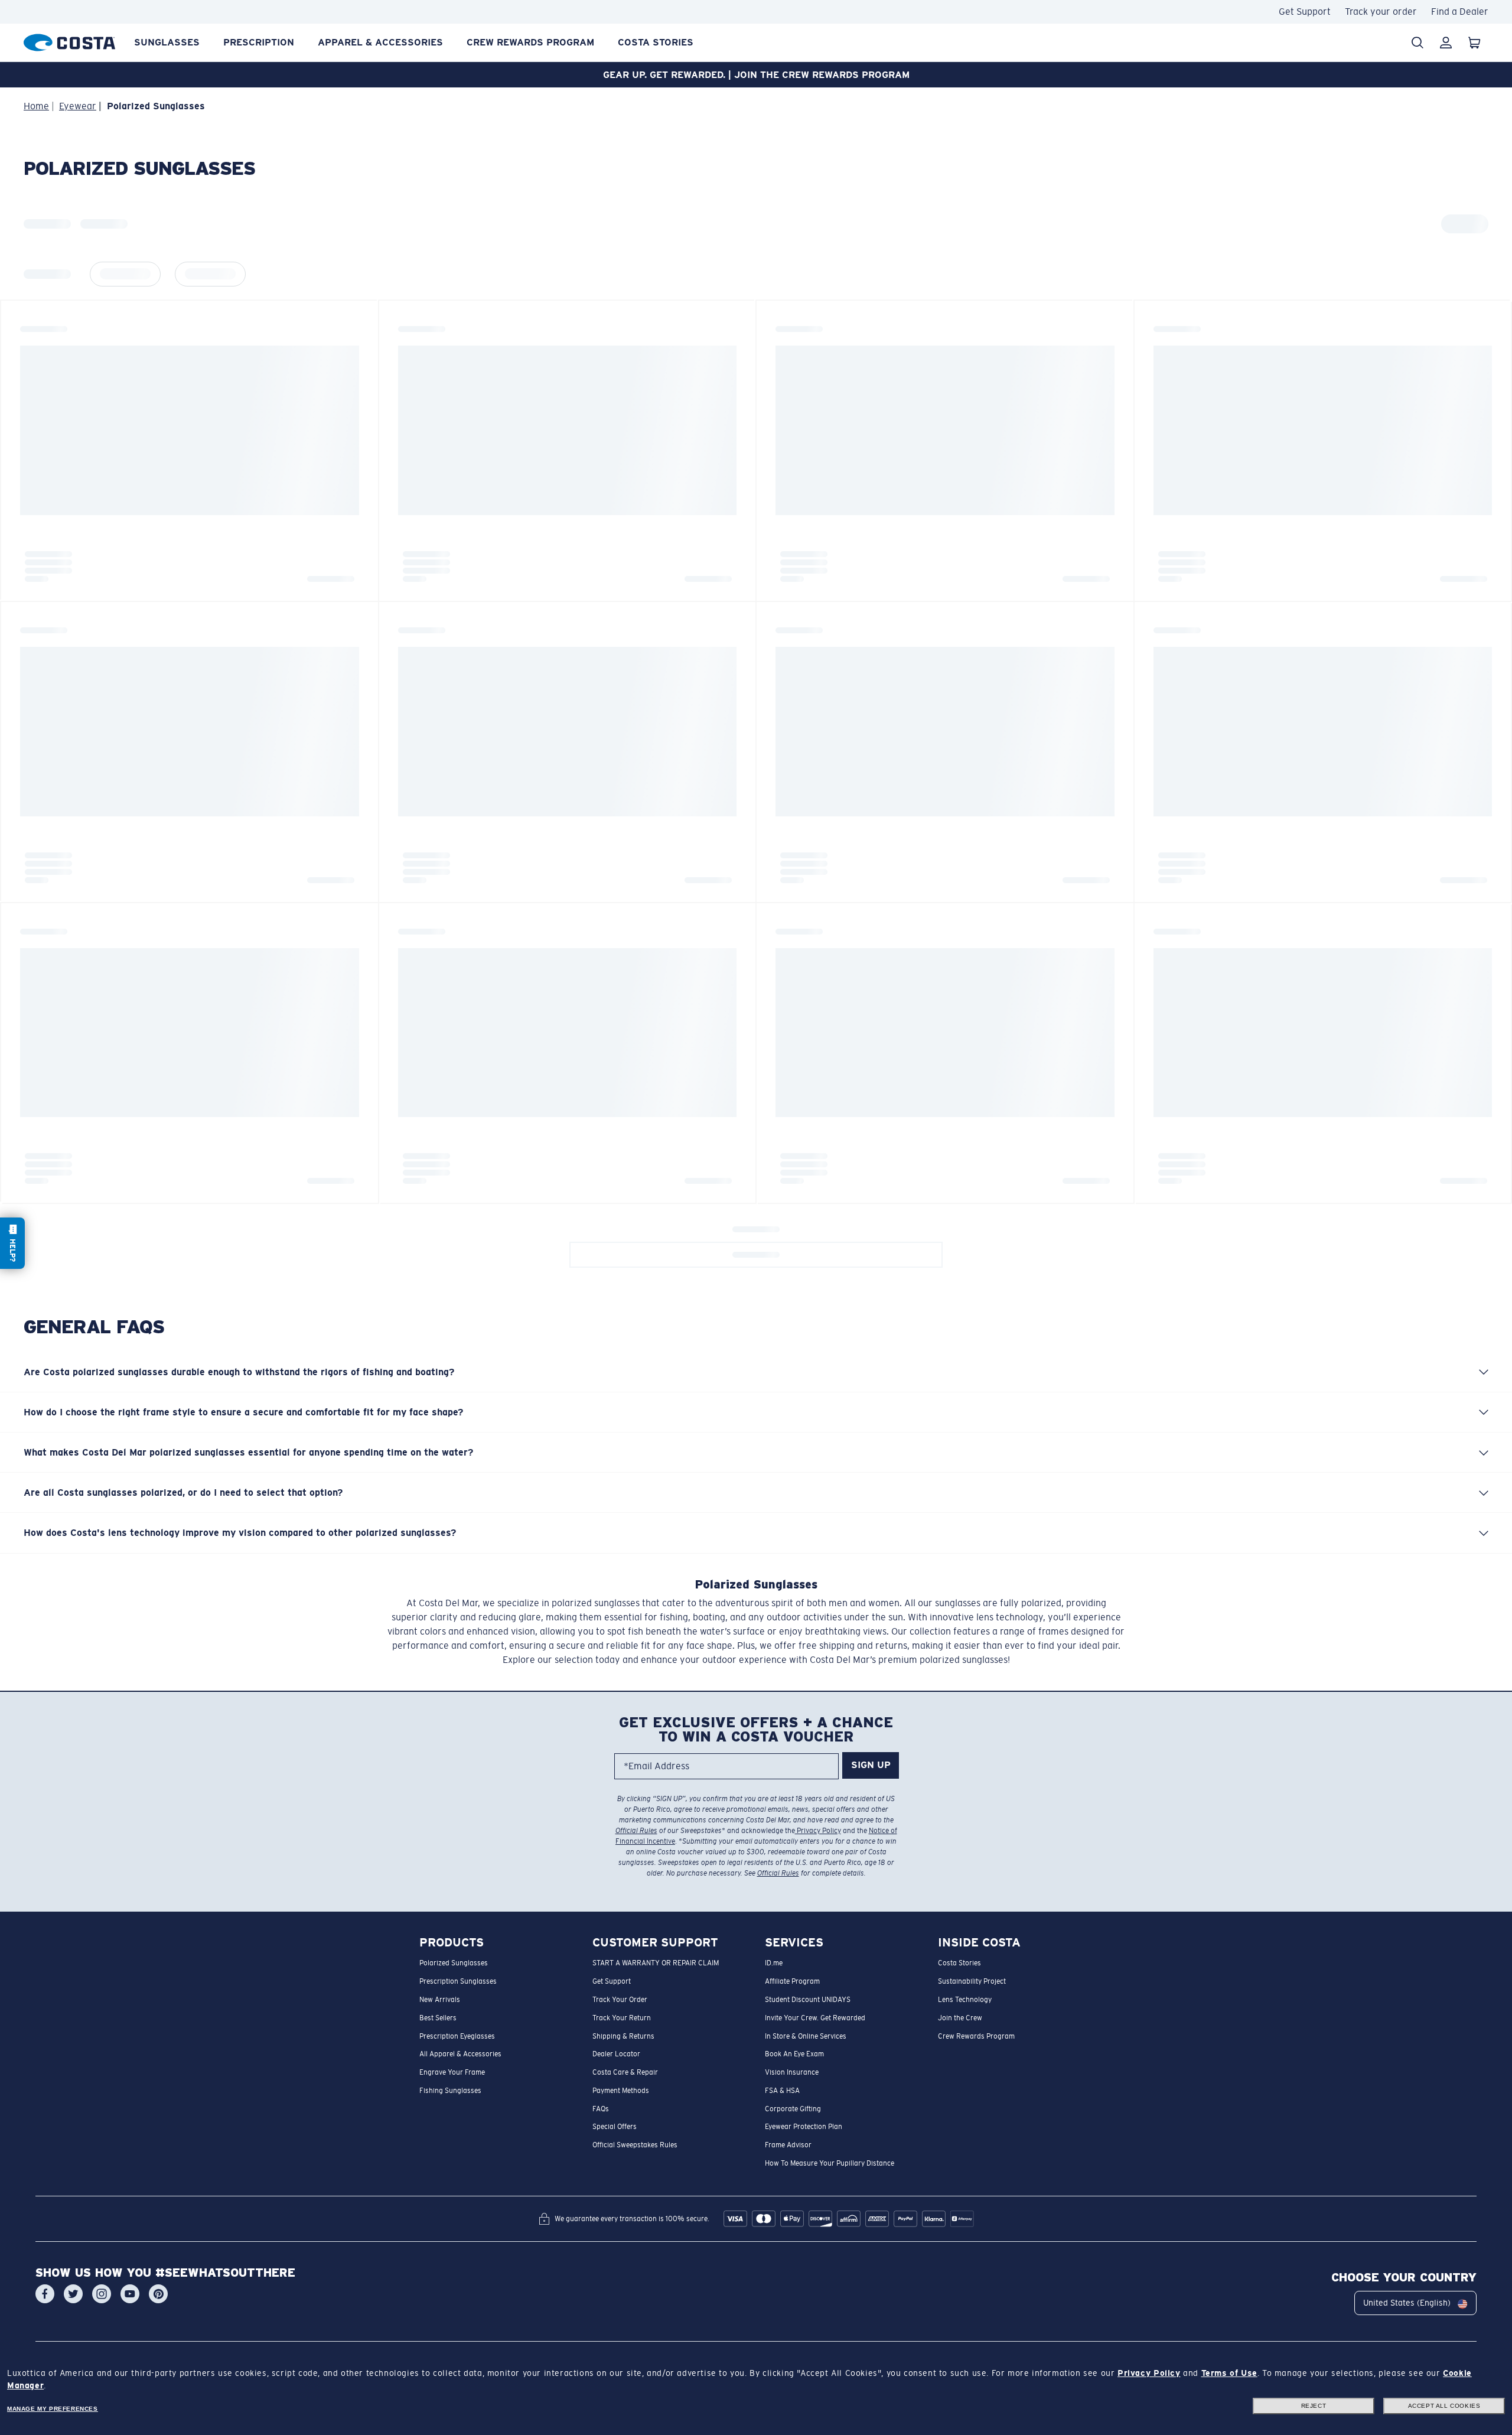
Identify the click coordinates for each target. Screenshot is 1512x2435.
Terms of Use (1229, 2373)
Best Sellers (438, 2017)
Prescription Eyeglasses (457, 2036)
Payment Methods (621, 2090)
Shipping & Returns (623, 2036)
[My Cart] (1474, 43)
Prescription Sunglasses (458, 1981)
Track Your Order (620, 2000)
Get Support (1305, 12)
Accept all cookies (1444, 2406)
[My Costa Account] (1446, 43)
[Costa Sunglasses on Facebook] (45, 2294)
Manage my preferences (53, 2409)
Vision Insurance (792, 2072)
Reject (1314, 2406)
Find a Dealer (1460, 12)
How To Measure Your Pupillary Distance (830, 2163)
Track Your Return (622, 2017)
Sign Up (871, 1765)
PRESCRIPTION (259, 42)
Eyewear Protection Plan (804, 2127)
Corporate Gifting (793, 2108)
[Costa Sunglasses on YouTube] (130, 2294)
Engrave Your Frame (452, 2072)
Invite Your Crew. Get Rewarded (815, 2017)
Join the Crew (960, 2017)
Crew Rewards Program (530, 42)
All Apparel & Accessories (460, 2054)
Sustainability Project (972, 1981)
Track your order (1381, 12)
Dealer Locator (616, 2054)
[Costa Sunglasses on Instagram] (102, 2294)
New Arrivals (440, 2000)
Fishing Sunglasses (450, 2090)
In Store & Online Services (806, 2036)
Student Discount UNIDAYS (808, 2000)
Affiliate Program (792, 1981)
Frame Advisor (788, 2145)
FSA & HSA (782, 2090)
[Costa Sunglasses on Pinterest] (158, 2294)
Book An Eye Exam (794, 2054)
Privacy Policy (818, 1831)
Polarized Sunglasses (454, 1963)
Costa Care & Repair (625, 2072)
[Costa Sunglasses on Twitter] (73, 2294)
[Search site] (1417, 43)
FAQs (601, 2108)
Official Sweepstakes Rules (635, 2145)
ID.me (774, 1963)
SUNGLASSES (167, 42)
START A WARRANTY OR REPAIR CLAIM (656, 1963)
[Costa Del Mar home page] (69, 40)
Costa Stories (656, 42)
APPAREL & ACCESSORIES (380, 42)
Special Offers (615, 2127)
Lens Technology (965, 2000)
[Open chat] (12, 1243)
